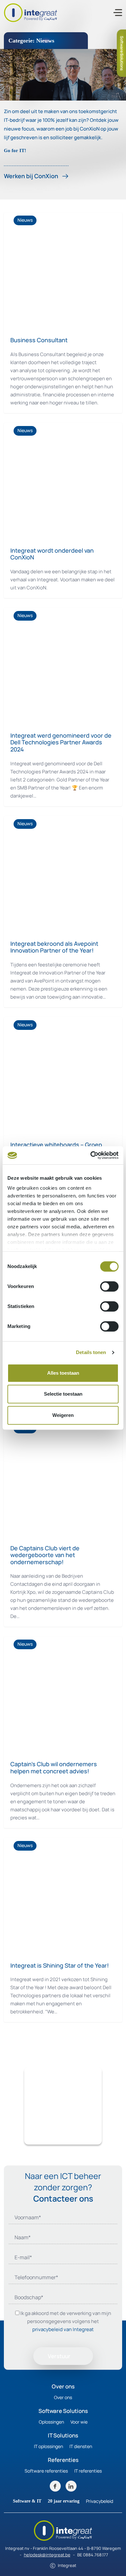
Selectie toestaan (63, 1394)
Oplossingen (51, 2422)
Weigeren (63, 1415)
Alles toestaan (63, 1373)
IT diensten (81, 2446)
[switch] (109, 1286)
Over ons (63, 2397)
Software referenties (46, 2471)
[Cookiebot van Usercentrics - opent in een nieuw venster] (91, 1155)
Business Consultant (39, 340)
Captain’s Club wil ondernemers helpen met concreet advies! (54, 1767)
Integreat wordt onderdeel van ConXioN (52, 554)
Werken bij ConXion (31, 176)
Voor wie (79, 2422)
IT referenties (88, 2471)
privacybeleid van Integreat (63, 2329)
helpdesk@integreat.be (47, 2555)
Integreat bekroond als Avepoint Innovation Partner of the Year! (54, 947)
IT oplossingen (48, 2446)
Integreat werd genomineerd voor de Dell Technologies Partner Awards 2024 (61, 742)
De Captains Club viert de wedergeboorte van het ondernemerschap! (45, 1555)
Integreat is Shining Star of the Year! (60, 1965)
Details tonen (91, 1352)
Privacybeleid (100, 2501)
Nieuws (25, 220)
